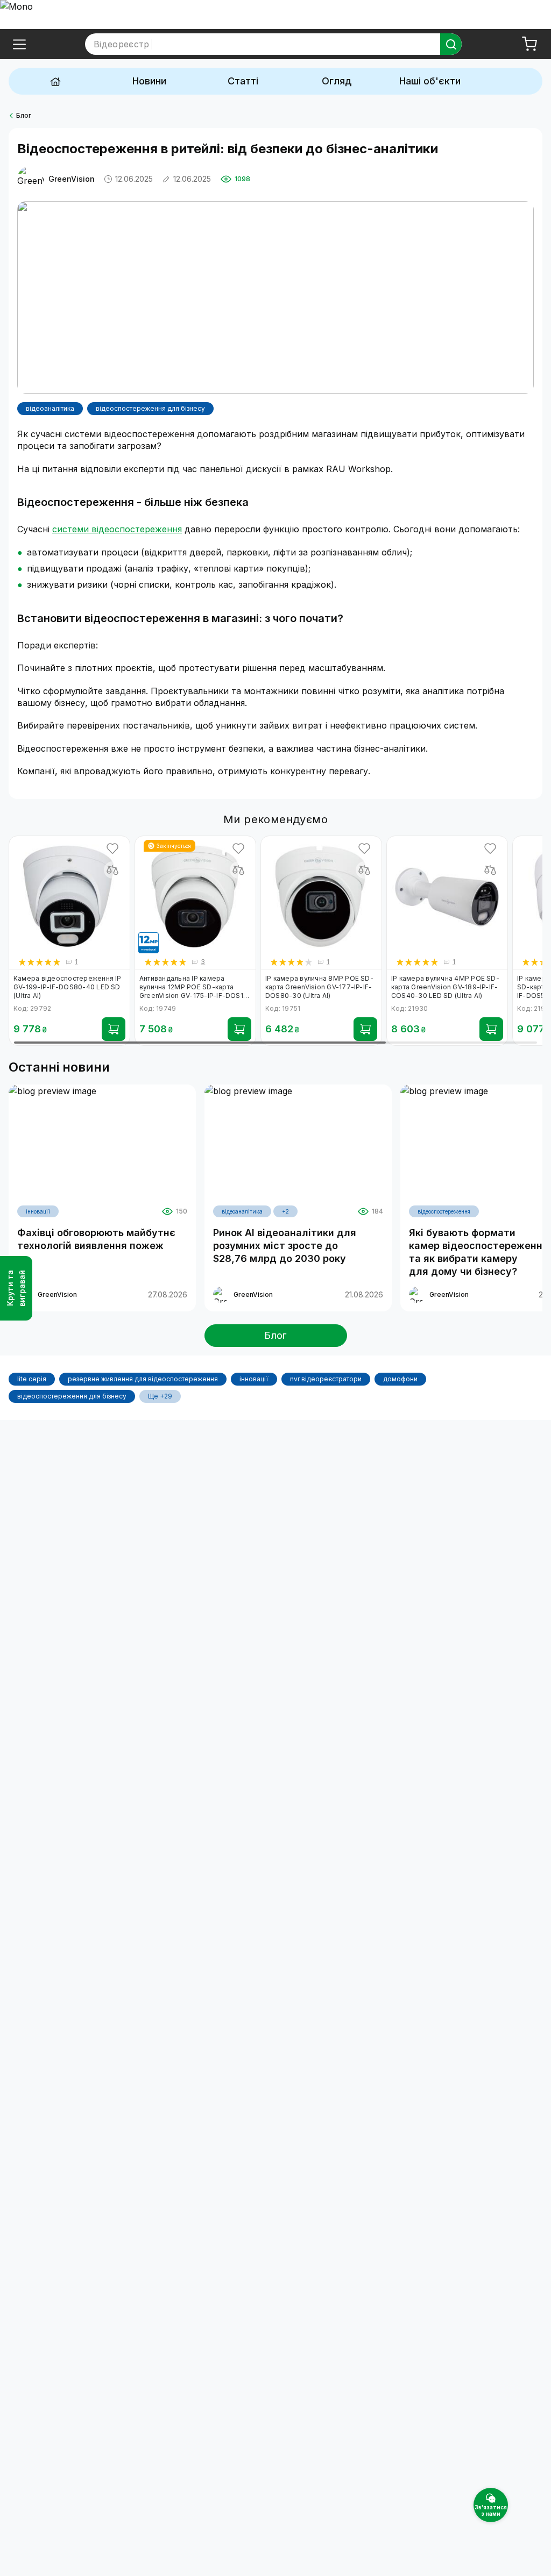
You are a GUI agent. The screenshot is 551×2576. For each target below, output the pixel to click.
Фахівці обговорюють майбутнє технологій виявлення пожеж (96, 1239)
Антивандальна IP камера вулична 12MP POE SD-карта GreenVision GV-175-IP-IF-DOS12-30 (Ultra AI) (195, 987)
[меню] (19, 44)
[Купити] (114, 1029)
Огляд (337, 81)
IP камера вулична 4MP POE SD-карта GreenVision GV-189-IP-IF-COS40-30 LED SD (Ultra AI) (445, 987)
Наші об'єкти (430, 81)
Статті (243, 81)
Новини (149, 81)
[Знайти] (451, 44)
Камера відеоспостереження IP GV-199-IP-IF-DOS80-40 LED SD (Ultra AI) (68, 987)
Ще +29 (160, 1396)
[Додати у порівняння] (112, 870)
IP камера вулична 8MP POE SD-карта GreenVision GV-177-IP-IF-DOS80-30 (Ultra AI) (319, 987)
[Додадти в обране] (112, 848)
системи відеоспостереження (117, 529)
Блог (24, 115)
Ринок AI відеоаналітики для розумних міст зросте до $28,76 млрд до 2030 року (285, 1246)
